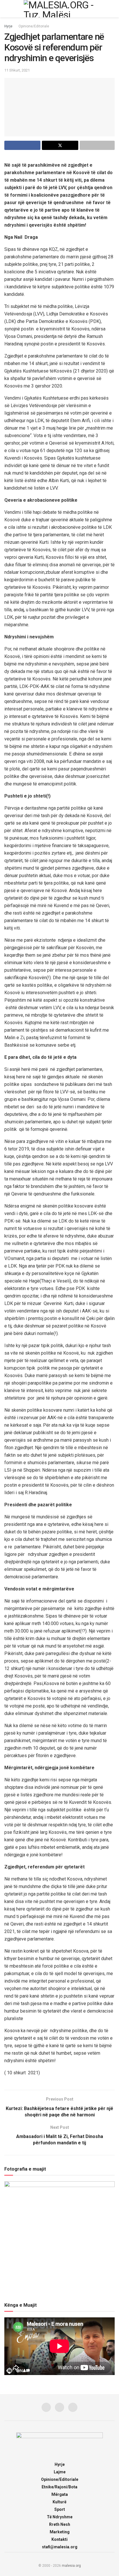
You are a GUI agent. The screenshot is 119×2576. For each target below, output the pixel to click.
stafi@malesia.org (60, 2547)
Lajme (60, 2472)
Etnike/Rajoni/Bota (59, 2487)
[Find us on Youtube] (73, 2407)
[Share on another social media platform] (97, 145)
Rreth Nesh (60, 2524)
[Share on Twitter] (60, 145)
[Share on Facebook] (22, 145)
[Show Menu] (7, 9)
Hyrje (8, 26)
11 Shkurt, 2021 (17, 70)
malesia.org (71, 2566)
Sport (60, 2509)
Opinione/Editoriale (34, 26)
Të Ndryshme (60, 2517)
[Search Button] (112, 9)
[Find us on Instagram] (59, 2407)
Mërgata (60, 2494)
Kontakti (59, 2539)
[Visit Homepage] (59, 9)
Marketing (60, 2532)
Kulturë (59, 2502)
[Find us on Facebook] (46, 2407)
